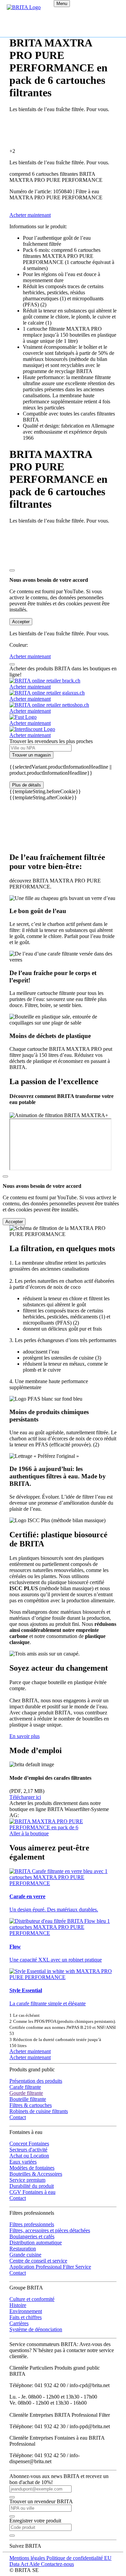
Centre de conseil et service (38, 2261)
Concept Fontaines (29, 2144)
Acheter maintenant (30, 2051)
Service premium (27, 2180)
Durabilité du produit (32, 2186)
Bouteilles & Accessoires (36, 2174)
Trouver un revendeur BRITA (41, 2501)
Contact (18, 2117)
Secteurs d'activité (28, 2150)
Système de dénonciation (36, 2329)
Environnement (26, 2311)
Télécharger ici (25, 1797)
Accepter (21, 622)
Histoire (18, 2305)
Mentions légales (28, 2558)
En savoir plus (25, 1736)
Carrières (19, 2323)
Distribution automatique (36, 2243)
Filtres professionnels (32, 2224)
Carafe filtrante (25, 2087)
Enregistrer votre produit (35, 2521)
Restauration (23, 2249)
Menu (62, 4)
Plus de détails (27, 785)
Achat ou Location (29, 2156)
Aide (35, 2564)
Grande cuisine (25, 2255)
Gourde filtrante (26, 2093)
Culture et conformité (32, 2299)
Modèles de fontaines (32, 2168)
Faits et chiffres (26, 2317)
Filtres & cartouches (31, 2105)
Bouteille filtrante (28, 2099)
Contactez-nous (57, 2564)
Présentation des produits (36, 2081)
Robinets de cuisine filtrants (39, 2111)
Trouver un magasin (31, 755)
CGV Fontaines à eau (32, 2192)
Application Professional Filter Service (50, 2267)
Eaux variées (23, 2162)
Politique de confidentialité (75, 2558)
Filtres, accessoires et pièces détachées (50, 2230)
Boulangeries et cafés (32, 2236)
